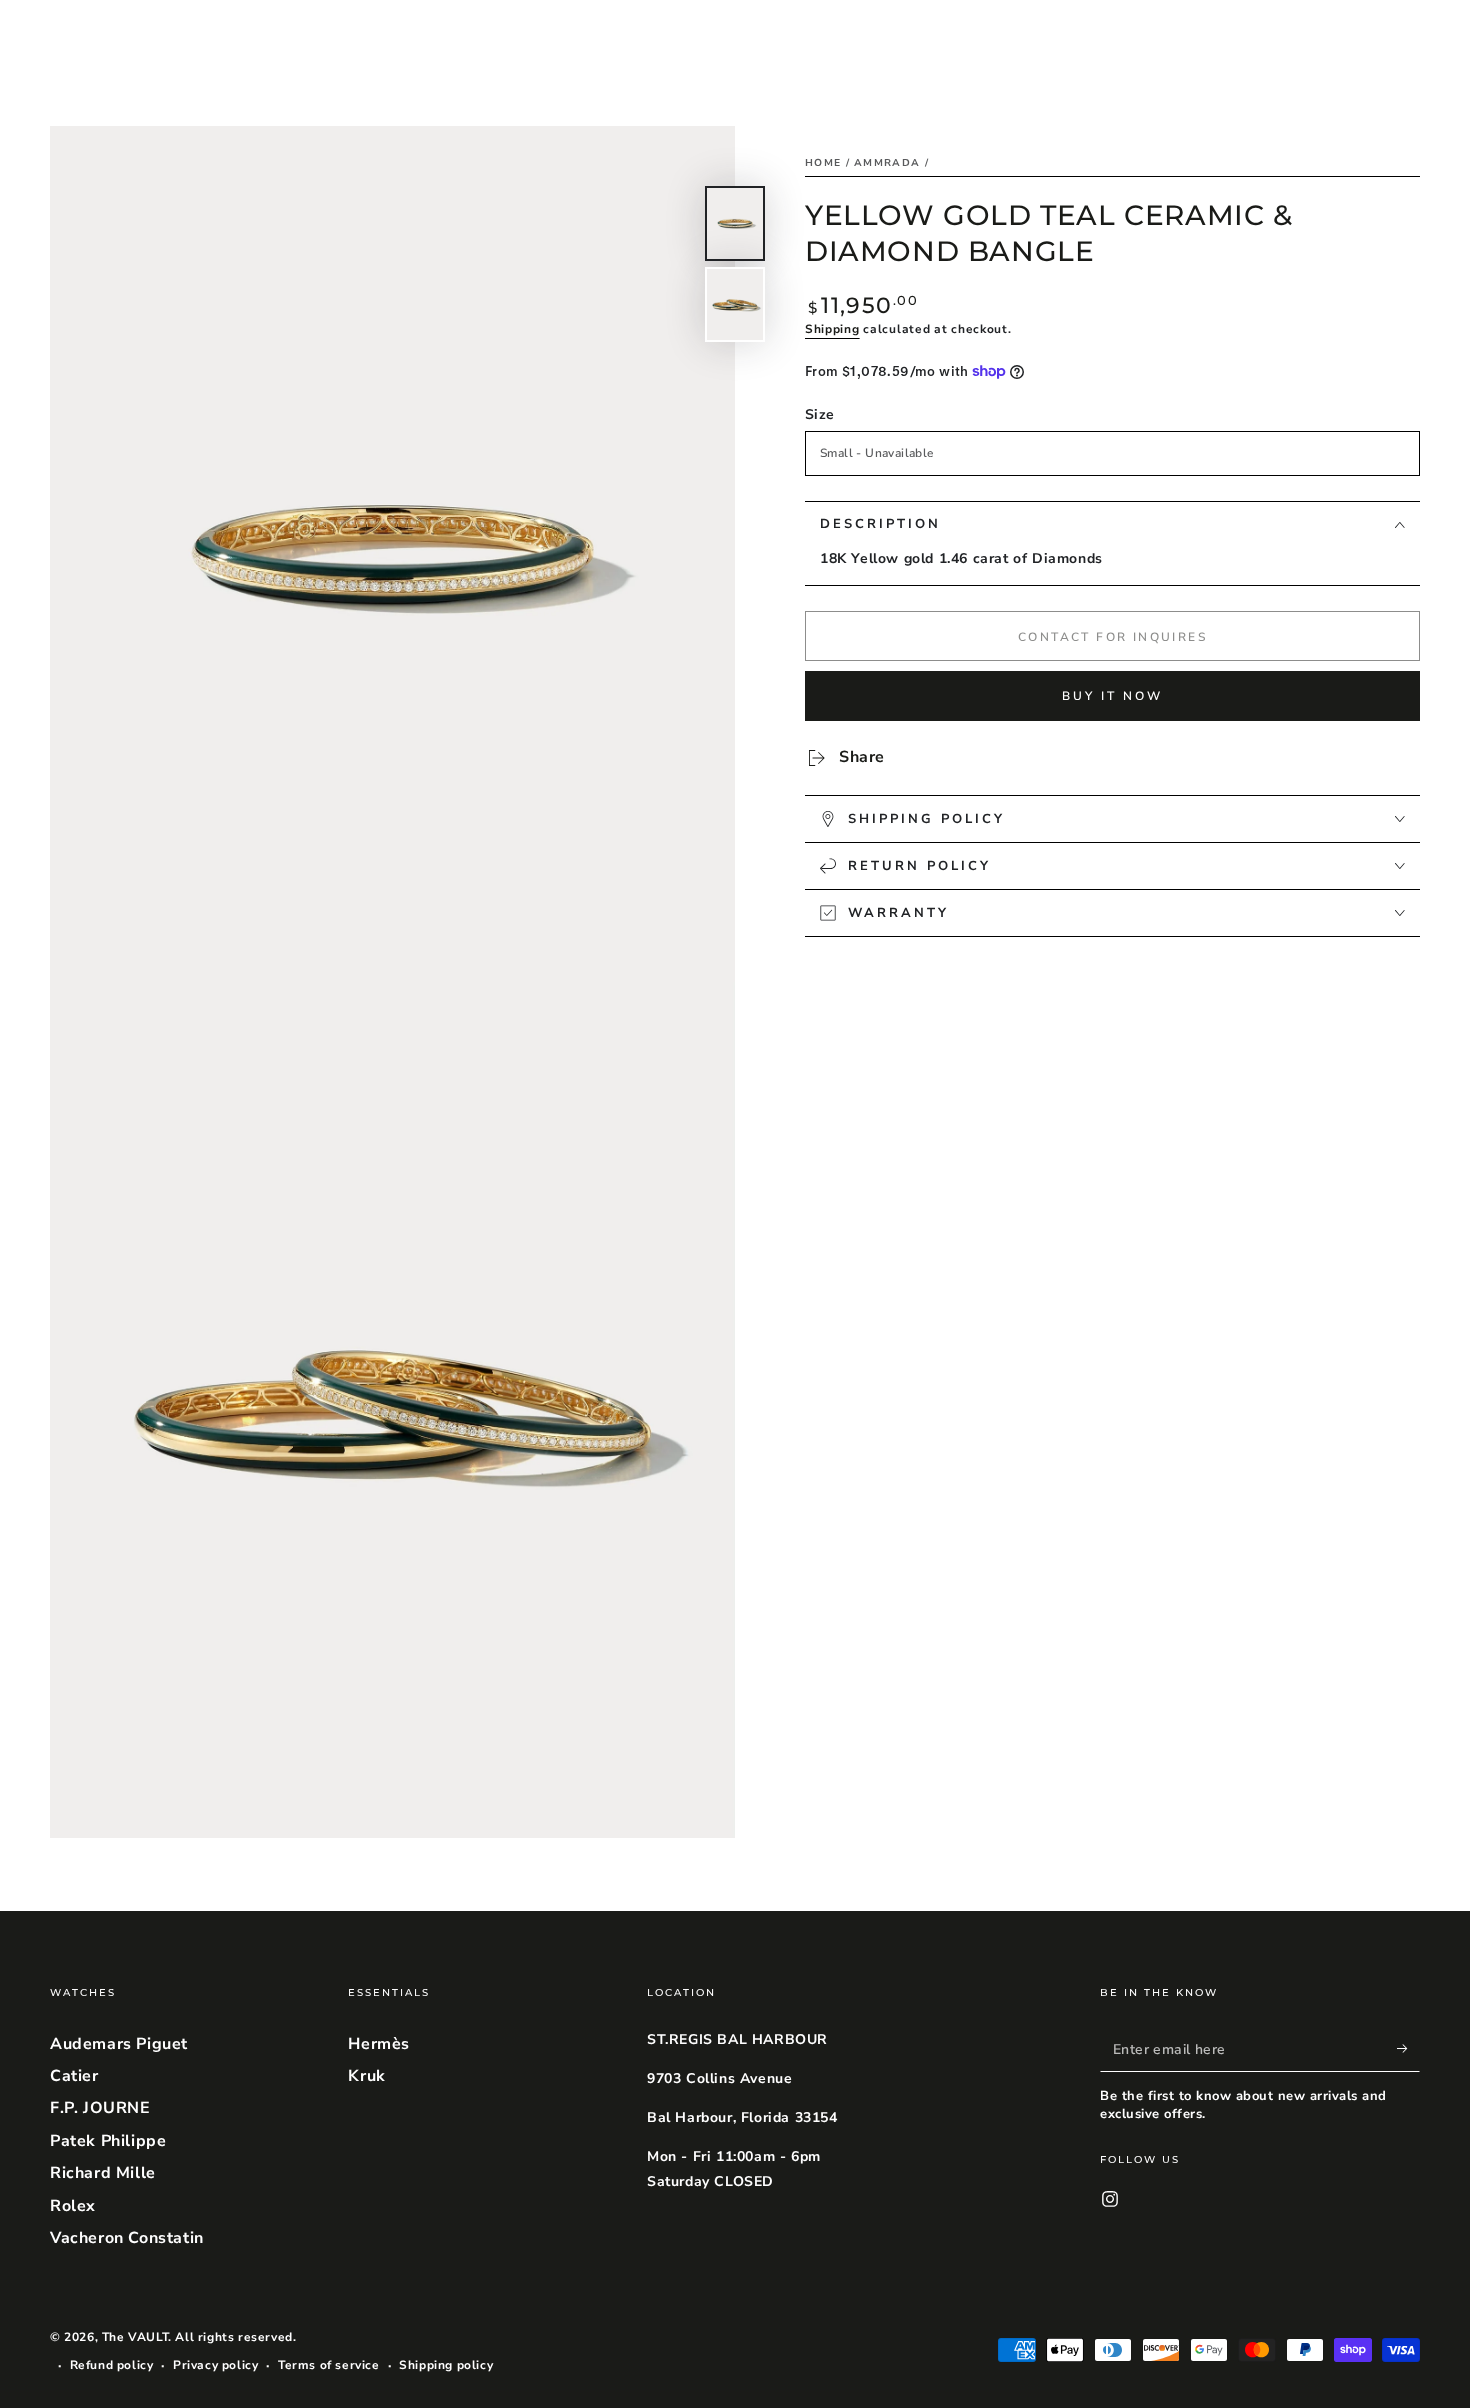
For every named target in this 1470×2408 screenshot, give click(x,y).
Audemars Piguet (119, 2044)
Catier (74, 2076)
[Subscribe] (1408, 2049)
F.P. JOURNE (100, 2108)
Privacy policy (215, 2365)
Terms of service (329, 2365)
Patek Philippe (108, 2141)
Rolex (73, 2206)
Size (820, 414)
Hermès (379, 2044)
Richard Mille (103, 2173)
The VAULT (135, 2337)
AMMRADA (887, 163)
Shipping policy (446, 2365)
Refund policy (112, 2365)
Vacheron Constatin (127, 2238)
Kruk (366, 2076)
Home (823, 163)
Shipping (832, 329)
